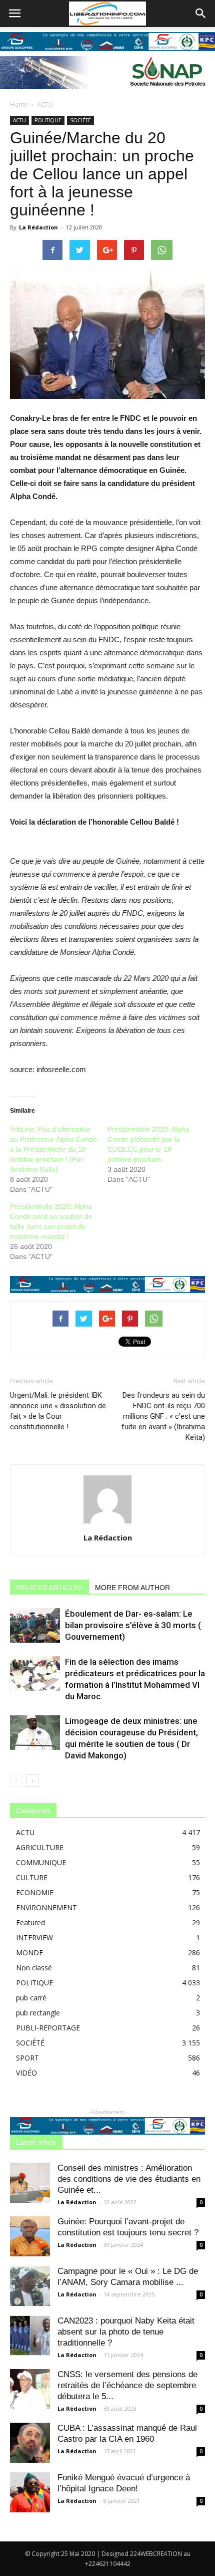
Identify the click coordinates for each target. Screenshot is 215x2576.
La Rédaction (38, 227)
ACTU (45, 104)
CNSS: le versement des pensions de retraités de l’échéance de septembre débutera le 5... (127, 2385)
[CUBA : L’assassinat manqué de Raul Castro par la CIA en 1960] (30, 2443)
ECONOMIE (35, 1892)
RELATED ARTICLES (49, 1588)
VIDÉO (26, 2073)
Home (19, 104)
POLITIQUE (48, 120)
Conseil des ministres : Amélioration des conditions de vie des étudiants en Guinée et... (129, 2179)
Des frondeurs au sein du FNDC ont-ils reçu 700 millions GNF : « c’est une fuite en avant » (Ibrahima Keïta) (163, 1416)
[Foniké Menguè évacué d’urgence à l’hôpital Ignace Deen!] (30, 2492)
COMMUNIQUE (41, 1862)
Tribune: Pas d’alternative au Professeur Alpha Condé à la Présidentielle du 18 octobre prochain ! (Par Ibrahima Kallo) (53, 1149)
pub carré (31, 1998)
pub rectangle (38, 2013)
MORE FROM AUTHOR (132, 1588)
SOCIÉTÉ (80, 120)
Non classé (34, 1968)
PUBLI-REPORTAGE (48, 2028)
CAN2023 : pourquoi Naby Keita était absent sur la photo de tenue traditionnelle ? (126, 2332)
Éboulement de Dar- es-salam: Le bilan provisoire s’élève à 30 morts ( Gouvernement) (133, 1625)
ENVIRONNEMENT (46, 1907)
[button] (201, 14)
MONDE (29, 1953)
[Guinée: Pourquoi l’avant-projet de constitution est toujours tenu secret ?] (30, 2236)
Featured (30, 1922)
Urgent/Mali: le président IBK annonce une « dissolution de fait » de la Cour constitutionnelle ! (58, 1411)
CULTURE (32, 1877)
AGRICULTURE (40, 1847)
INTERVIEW (34, 1938)
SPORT (27, 2058)
